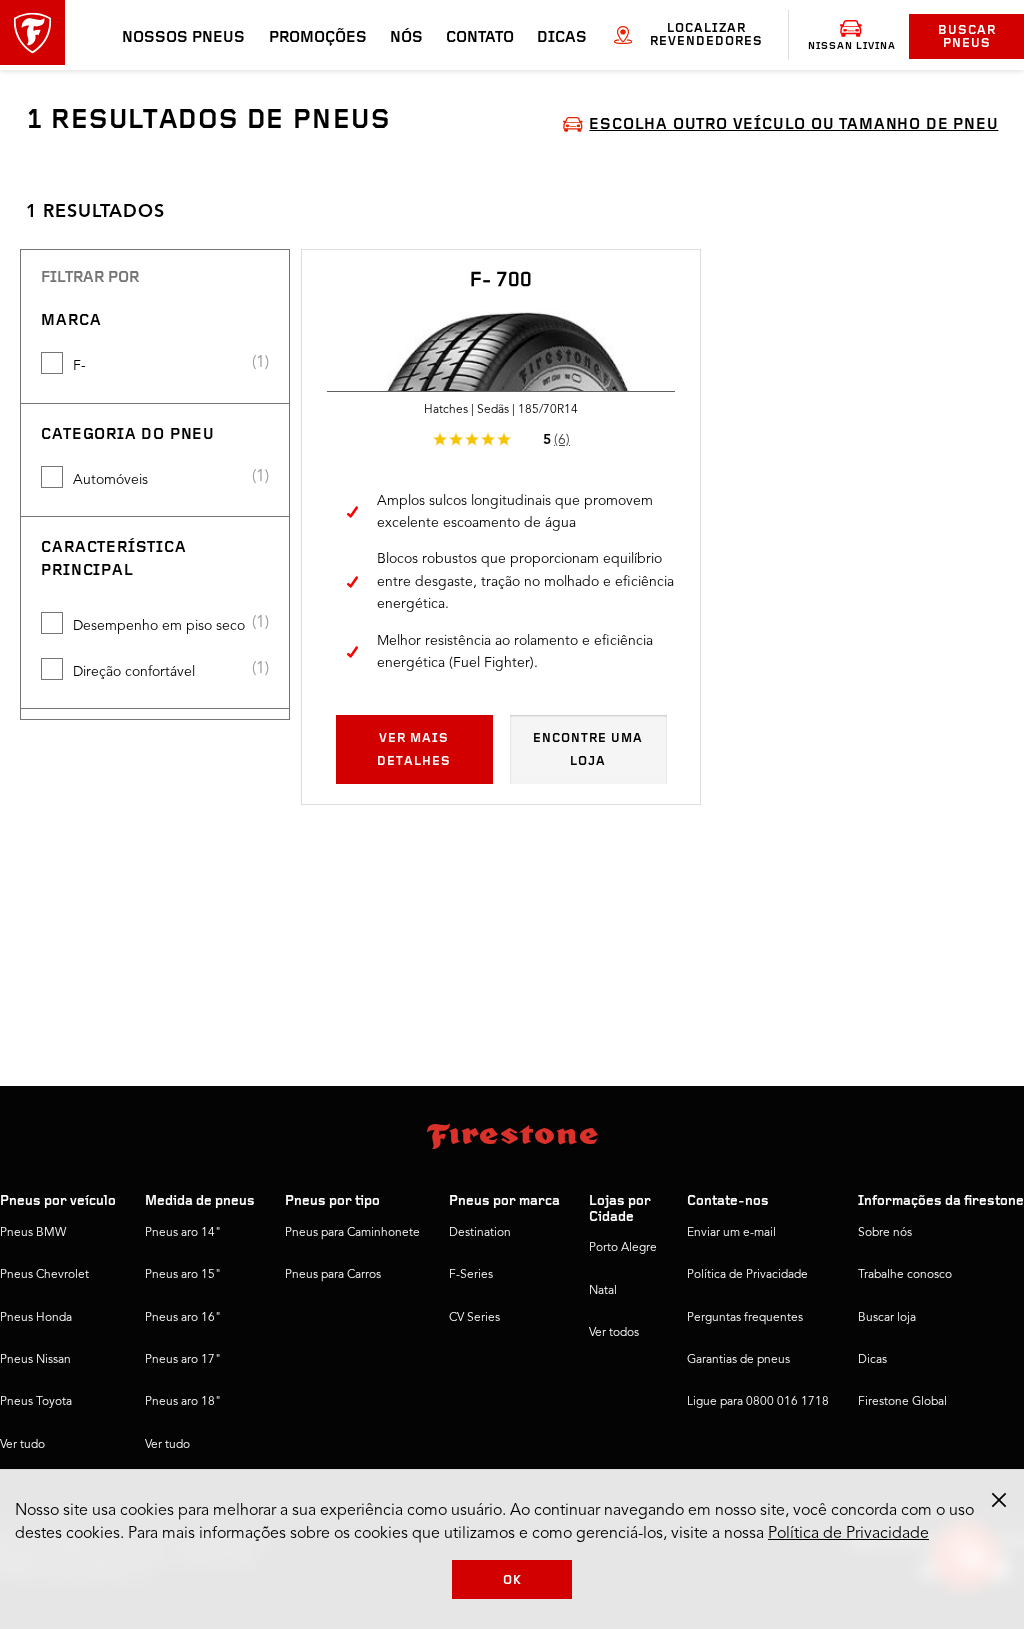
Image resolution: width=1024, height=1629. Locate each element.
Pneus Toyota (36, 1402)
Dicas (562, 38)
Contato (480, 38)
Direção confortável (134, 672)
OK (512, 1580)
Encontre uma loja (588, 749)
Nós (406, 38)
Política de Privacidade (747, 1275)
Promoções (318, 38)
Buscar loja (887, 1318)
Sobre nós (885, 1233)
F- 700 (501, 281)
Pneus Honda (36, 1318)
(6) (562, 440)
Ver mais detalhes (414, 749)
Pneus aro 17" (183, 1360)
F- (79, 366)
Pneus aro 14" (183, 1233)
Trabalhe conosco (905, 1275)
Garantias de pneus (738, 1360)
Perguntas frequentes (745, 1318)
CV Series (474, 1318)
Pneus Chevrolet (44, 1275)
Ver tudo (22, 1445)
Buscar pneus (967, 37)
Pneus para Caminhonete (352, 1233)
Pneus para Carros (333, 1275)
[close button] (999, 1500)
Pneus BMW (33, 1233)
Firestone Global (902, 1402)
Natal (603, 1291)
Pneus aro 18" (183, 1402)
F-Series (471, 1275)
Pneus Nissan (35, 1360)
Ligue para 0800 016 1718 (758, 1402)
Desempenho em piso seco (159, 626)
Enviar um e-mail (731, 1233)
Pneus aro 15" (183, 1275)
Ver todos (614, 1333)
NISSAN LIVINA (852, 46)
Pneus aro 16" (183, 1318)
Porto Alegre (623, 1248)
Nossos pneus (183, 38)
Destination (480, 1233)
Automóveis (110, 480)
